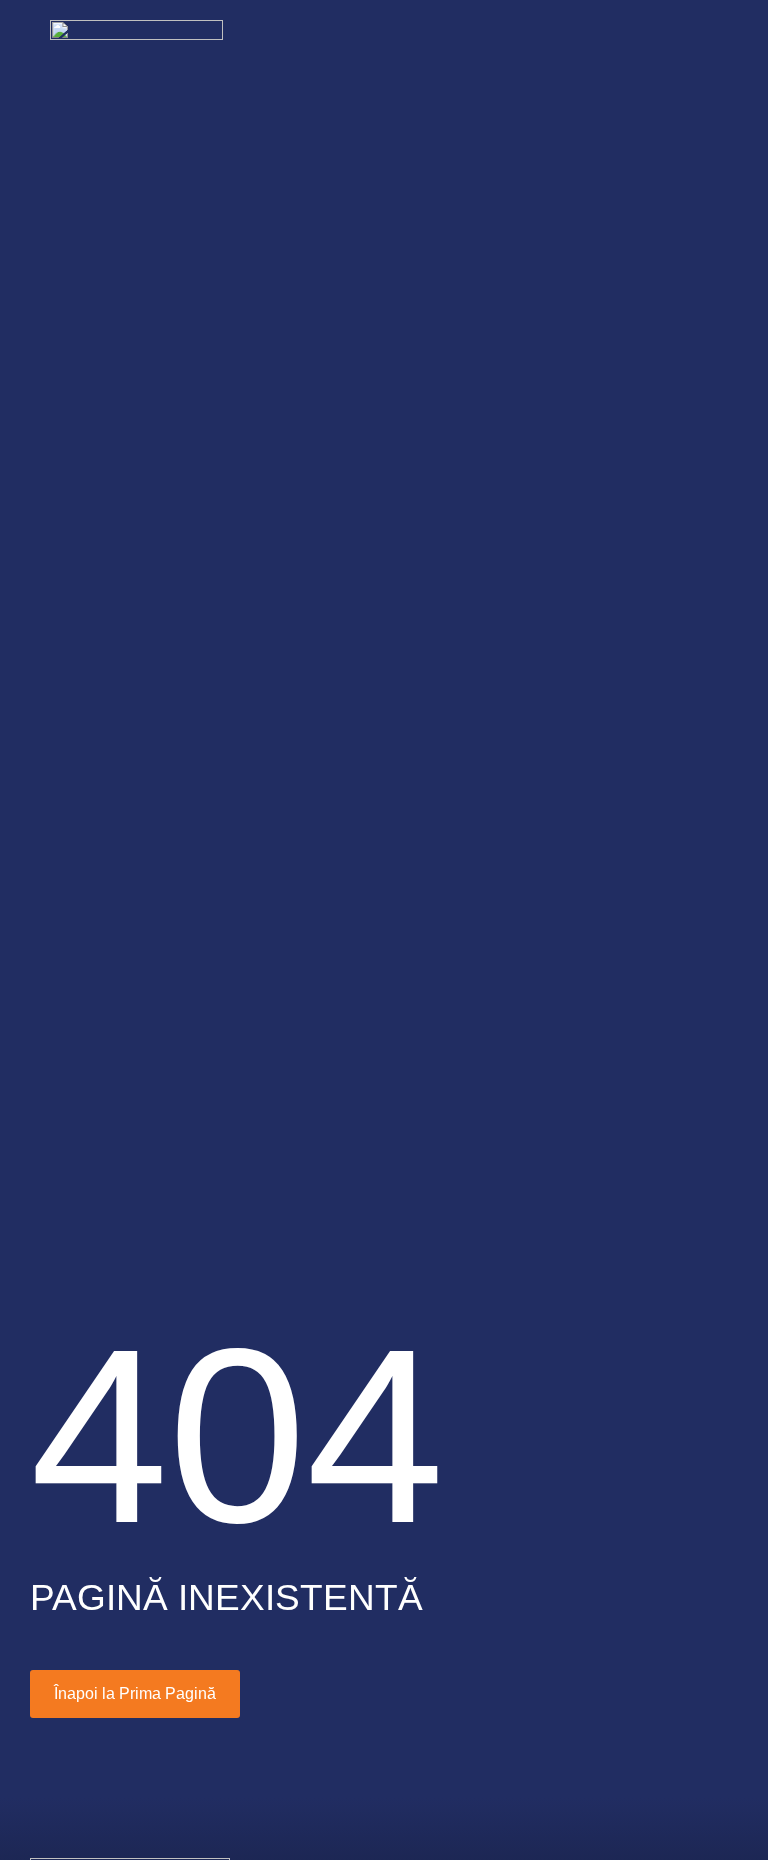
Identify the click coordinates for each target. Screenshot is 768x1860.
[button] (694, 46)
